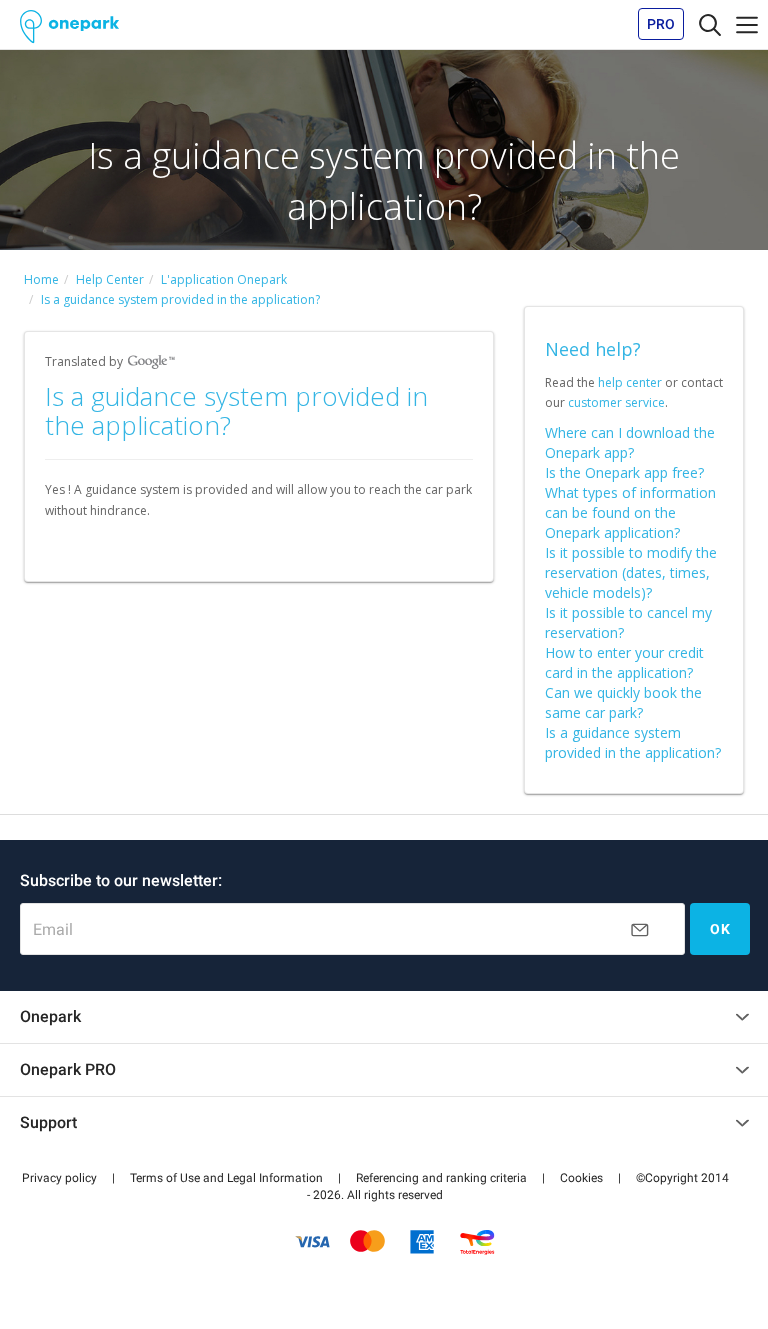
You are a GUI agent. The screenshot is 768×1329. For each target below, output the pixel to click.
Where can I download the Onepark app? (630, 442)
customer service (616, 402)
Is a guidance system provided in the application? (633, 742)
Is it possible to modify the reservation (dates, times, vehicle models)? (631, 572)
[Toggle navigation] (710, 24)
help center (630, 382)
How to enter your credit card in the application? (624, 662)
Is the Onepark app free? (624, 472)
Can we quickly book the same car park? (623, 702)
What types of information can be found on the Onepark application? (630, 512)
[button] (59, 1178)
